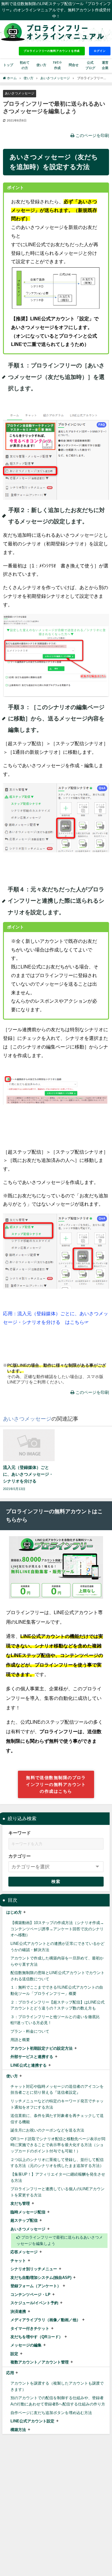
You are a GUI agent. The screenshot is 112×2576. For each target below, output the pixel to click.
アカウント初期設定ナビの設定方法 (42, 2048)
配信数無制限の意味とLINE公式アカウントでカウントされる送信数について (57, 1976)
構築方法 (18, 2430)
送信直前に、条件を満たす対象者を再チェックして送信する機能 (57, 2119)
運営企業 (105, 65)
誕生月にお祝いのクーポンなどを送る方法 (47, 2130)
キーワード (20, 1833)
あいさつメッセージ (20, 93)
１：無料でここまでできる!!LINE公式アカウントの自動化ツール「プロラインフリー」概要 (57, 1990)
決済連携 (18, 2311)
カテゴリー (20, 1856)
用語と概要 (20, 2040)
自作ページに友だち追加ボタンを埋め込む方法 (51, 2413)
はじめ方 (14, 1912)
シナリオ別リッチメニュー (34, 2269)
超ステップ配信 (24, 2220)
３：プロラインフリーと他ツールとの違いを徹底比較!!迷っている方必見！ (55, 2020)
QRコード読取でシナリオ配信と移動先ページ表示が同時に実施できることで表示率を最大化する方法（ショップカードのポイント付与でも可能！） (58, 2145)
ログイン (100, 51)
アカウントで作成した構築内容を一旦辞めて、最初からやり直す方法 (57, 1961)
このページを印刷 (92, 135)
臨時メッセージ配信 (28, 2212)
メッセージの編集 (26, 2345)
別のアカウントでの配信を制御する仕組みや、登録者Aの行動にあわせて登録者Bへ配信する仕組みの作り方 (58, 2401)
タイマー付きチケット (30, 2328)
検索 (56, 1881)
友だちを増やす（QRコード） (37, 2337)
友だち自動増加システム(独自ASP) (41, 2278)
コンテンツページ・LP (30, 2295)
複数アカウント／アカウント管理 (40, 2362)
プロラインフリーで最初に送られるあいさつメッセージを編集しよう (60, 2240)
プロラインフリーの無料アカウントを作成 (52, 51)
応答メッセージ (24, 2252)
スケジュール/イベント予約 (34, 2303)
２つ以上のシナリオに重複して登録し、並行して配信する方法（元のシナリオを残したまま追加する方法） (57, 2163)
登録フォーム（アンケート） (36, 2286)
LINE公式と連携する (29, 2065)
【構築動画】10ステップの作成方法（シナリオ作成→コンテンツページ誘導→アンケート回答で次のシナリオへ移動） (57, 1929)
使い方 (12, 2076)
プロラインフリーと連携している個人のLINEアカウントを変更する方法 (57, 2192)
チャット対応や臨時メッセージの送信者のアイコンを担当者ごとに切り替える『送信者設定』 (57, 2090)
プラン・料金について (30, 2031)
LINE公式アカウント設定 (32, 2421)
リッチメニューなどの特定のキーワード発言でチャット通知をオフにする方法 (57, 2104)
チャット (18, 2261)
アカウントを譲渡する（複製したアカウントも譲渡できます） (57, 2386)
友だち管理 (20, 2203)
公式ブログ (90, 65)
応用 (10, 2373)
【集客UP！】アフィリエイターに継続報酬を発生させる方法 (58, 2177)
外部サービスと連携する (32, 2057)
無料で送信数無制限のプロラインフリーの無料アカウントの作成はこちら (56, 1784)
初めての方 (25, 65)
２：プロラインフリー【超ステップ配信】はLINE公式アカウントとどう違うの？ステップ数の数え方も (57, 2005)
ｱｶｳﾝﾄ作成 (57, 65)
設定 (14, 2354)
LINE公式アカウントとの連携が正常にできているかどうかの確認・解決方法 (57, 1947)
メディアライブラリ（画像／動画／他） (45, 2320)
